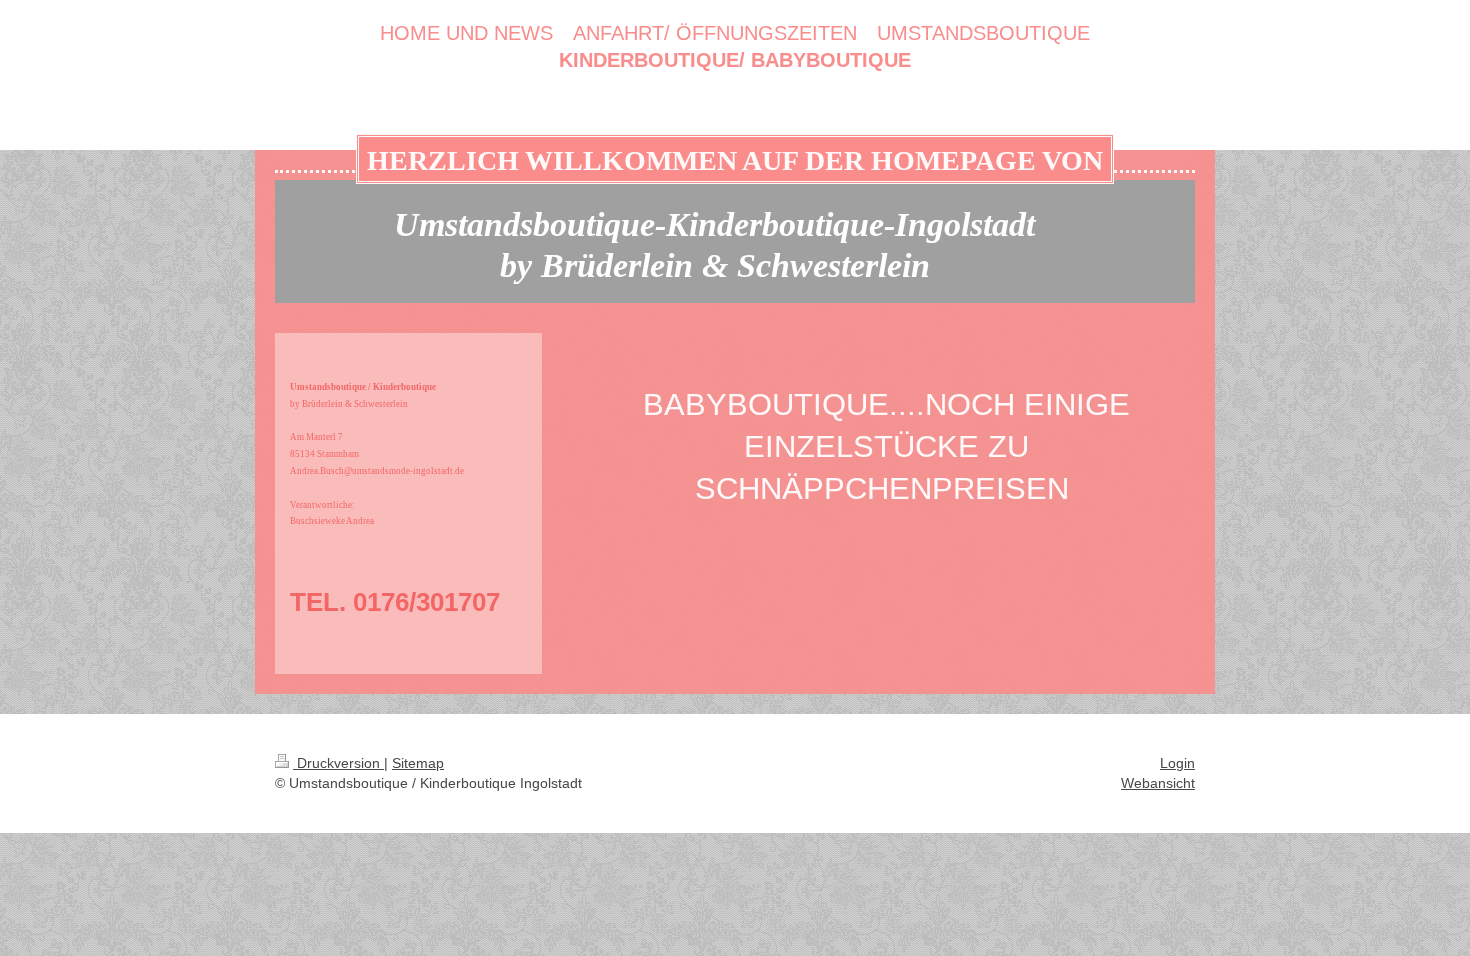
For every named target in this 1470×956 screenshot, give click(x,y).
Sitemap (418, 763)
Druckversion (338, 763)
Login (1177, 763)
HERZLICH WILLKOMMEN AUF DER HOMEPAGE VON (735, 160)
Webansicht (1158, 783)
